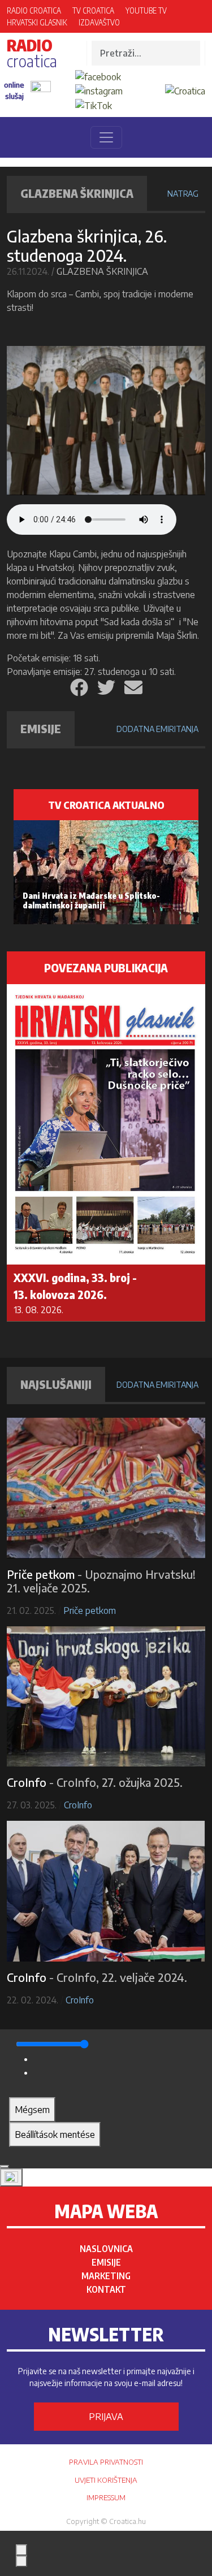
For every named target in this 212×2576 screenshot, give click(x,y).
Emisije (106, 2262)
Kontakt (106, 2289)
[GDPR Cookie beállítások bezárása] (5, 2167)
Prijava (106, 2417)
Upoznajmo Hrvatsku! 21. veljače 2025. (101, 1581)
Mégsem (32, 2110)
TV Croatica (93, 10)
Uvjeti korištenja (106, 2480)
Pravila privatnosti (106, 2462)
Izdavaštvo (99, 22)
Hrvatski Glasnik (37, 22)
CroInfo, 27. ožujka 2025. (120, 1782)
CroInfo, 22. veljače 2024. (122, 1977)
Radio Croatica (34, 10)
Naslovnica (106, 2249)
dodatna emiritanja (157, 729)
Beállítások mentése (55, 2135)
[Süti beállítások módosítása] (11, 2177)
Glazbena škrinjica (102, 271)
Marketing (106, 2276)
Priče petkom (90, 1610)
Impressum (106, 2497)
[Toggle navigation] (106, 137)
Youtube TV (146, 10)
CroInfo (78, 1805)
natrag (183, 194)
